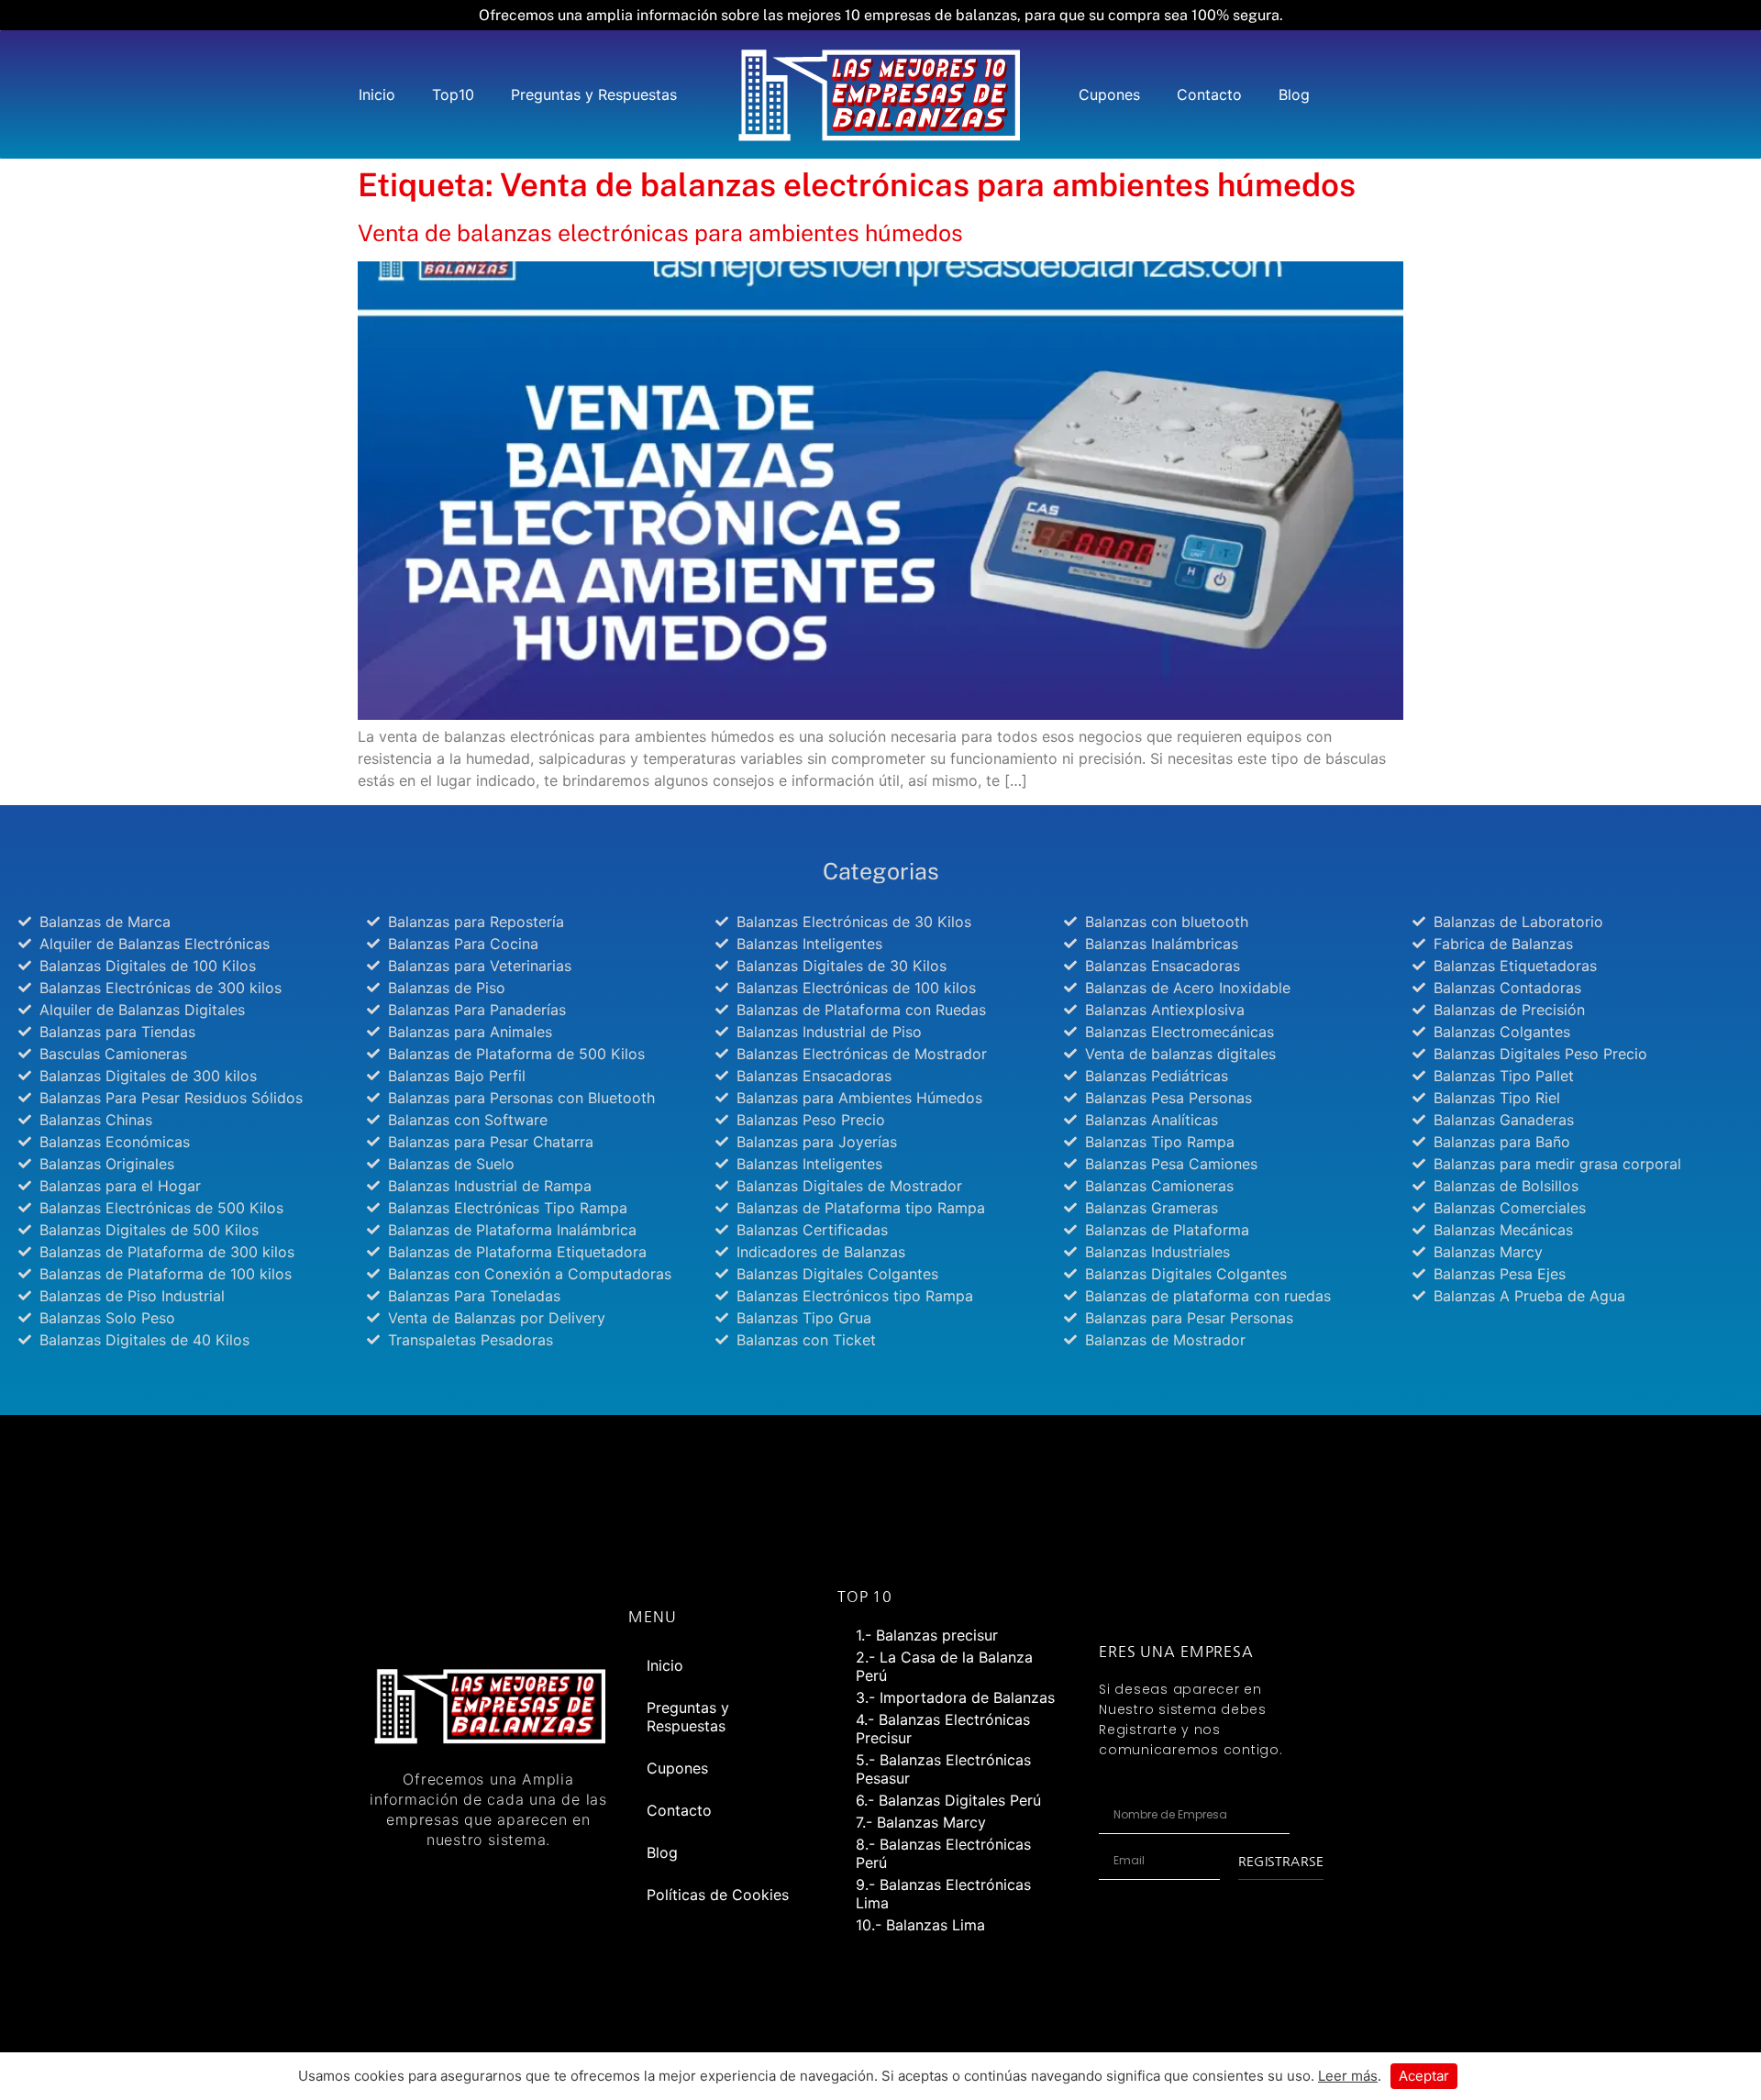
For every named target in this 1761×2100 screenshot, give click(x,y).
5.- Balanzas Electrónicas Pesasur (943, 1769)
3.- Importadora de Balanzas (955, 1697)
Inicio (377, 94)
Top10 (453, 94)
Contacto (1209, 94)
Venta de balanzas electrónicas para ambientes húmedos (660, 233)
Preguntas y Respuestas (594, 94)
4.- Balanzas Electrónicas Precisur (943, 1729)
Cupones (1109, 94)
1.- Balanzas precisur (927, 1635)
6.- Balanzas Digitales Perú (948, 1800)
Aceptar (1424, 2076)
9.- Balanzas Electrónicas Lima (943, 1894)
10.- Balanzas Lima (920, 1925)
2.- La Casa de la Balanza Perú (944, 1666)
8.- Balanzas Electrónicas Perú (943, 1853)
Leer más (1348, 2076)
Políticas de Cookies (718, 1895)
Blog (1294, 94)
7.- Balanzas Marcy (921, 1822)
